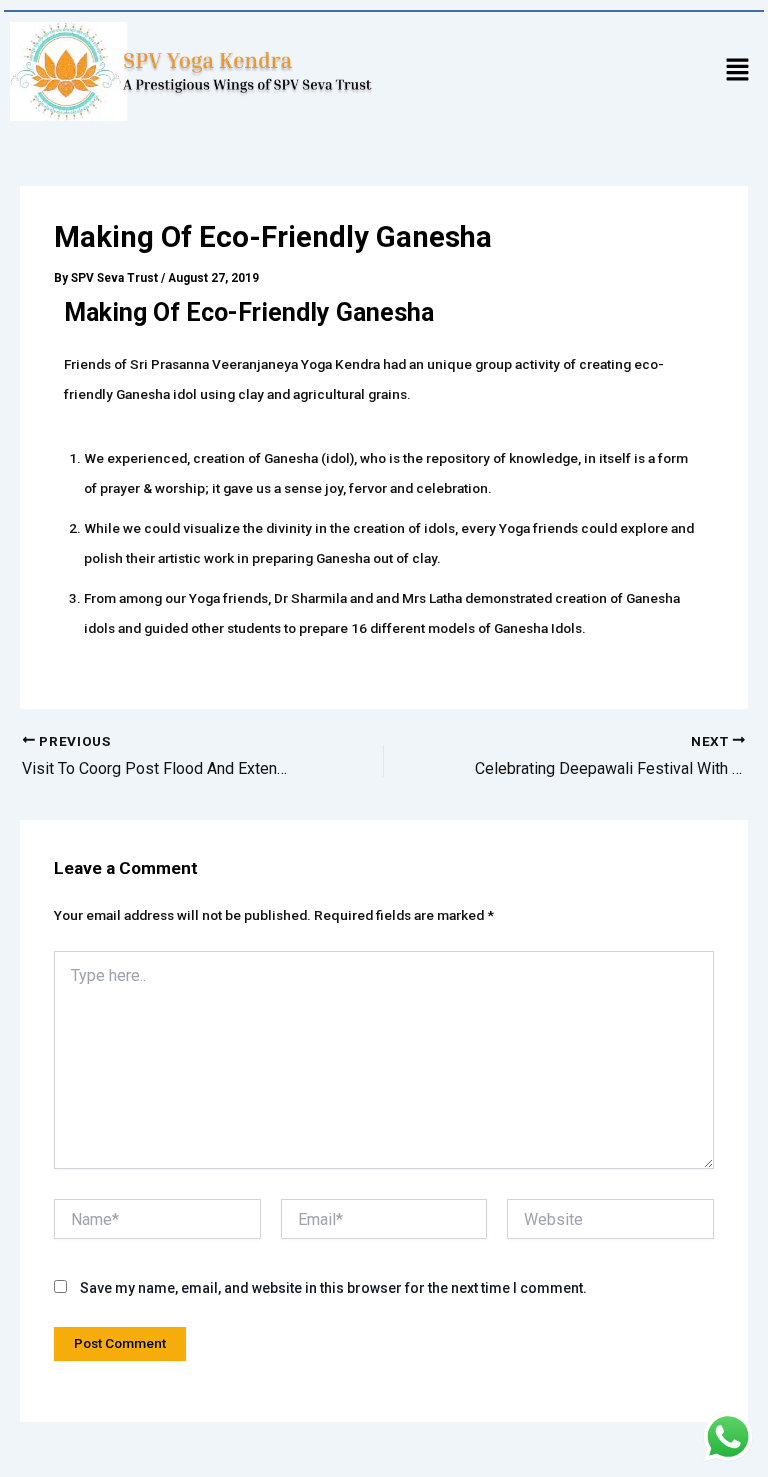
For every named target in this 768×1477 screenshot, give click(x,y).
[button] (738, 71)
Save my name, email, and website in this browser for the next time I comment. (333, 1288)
